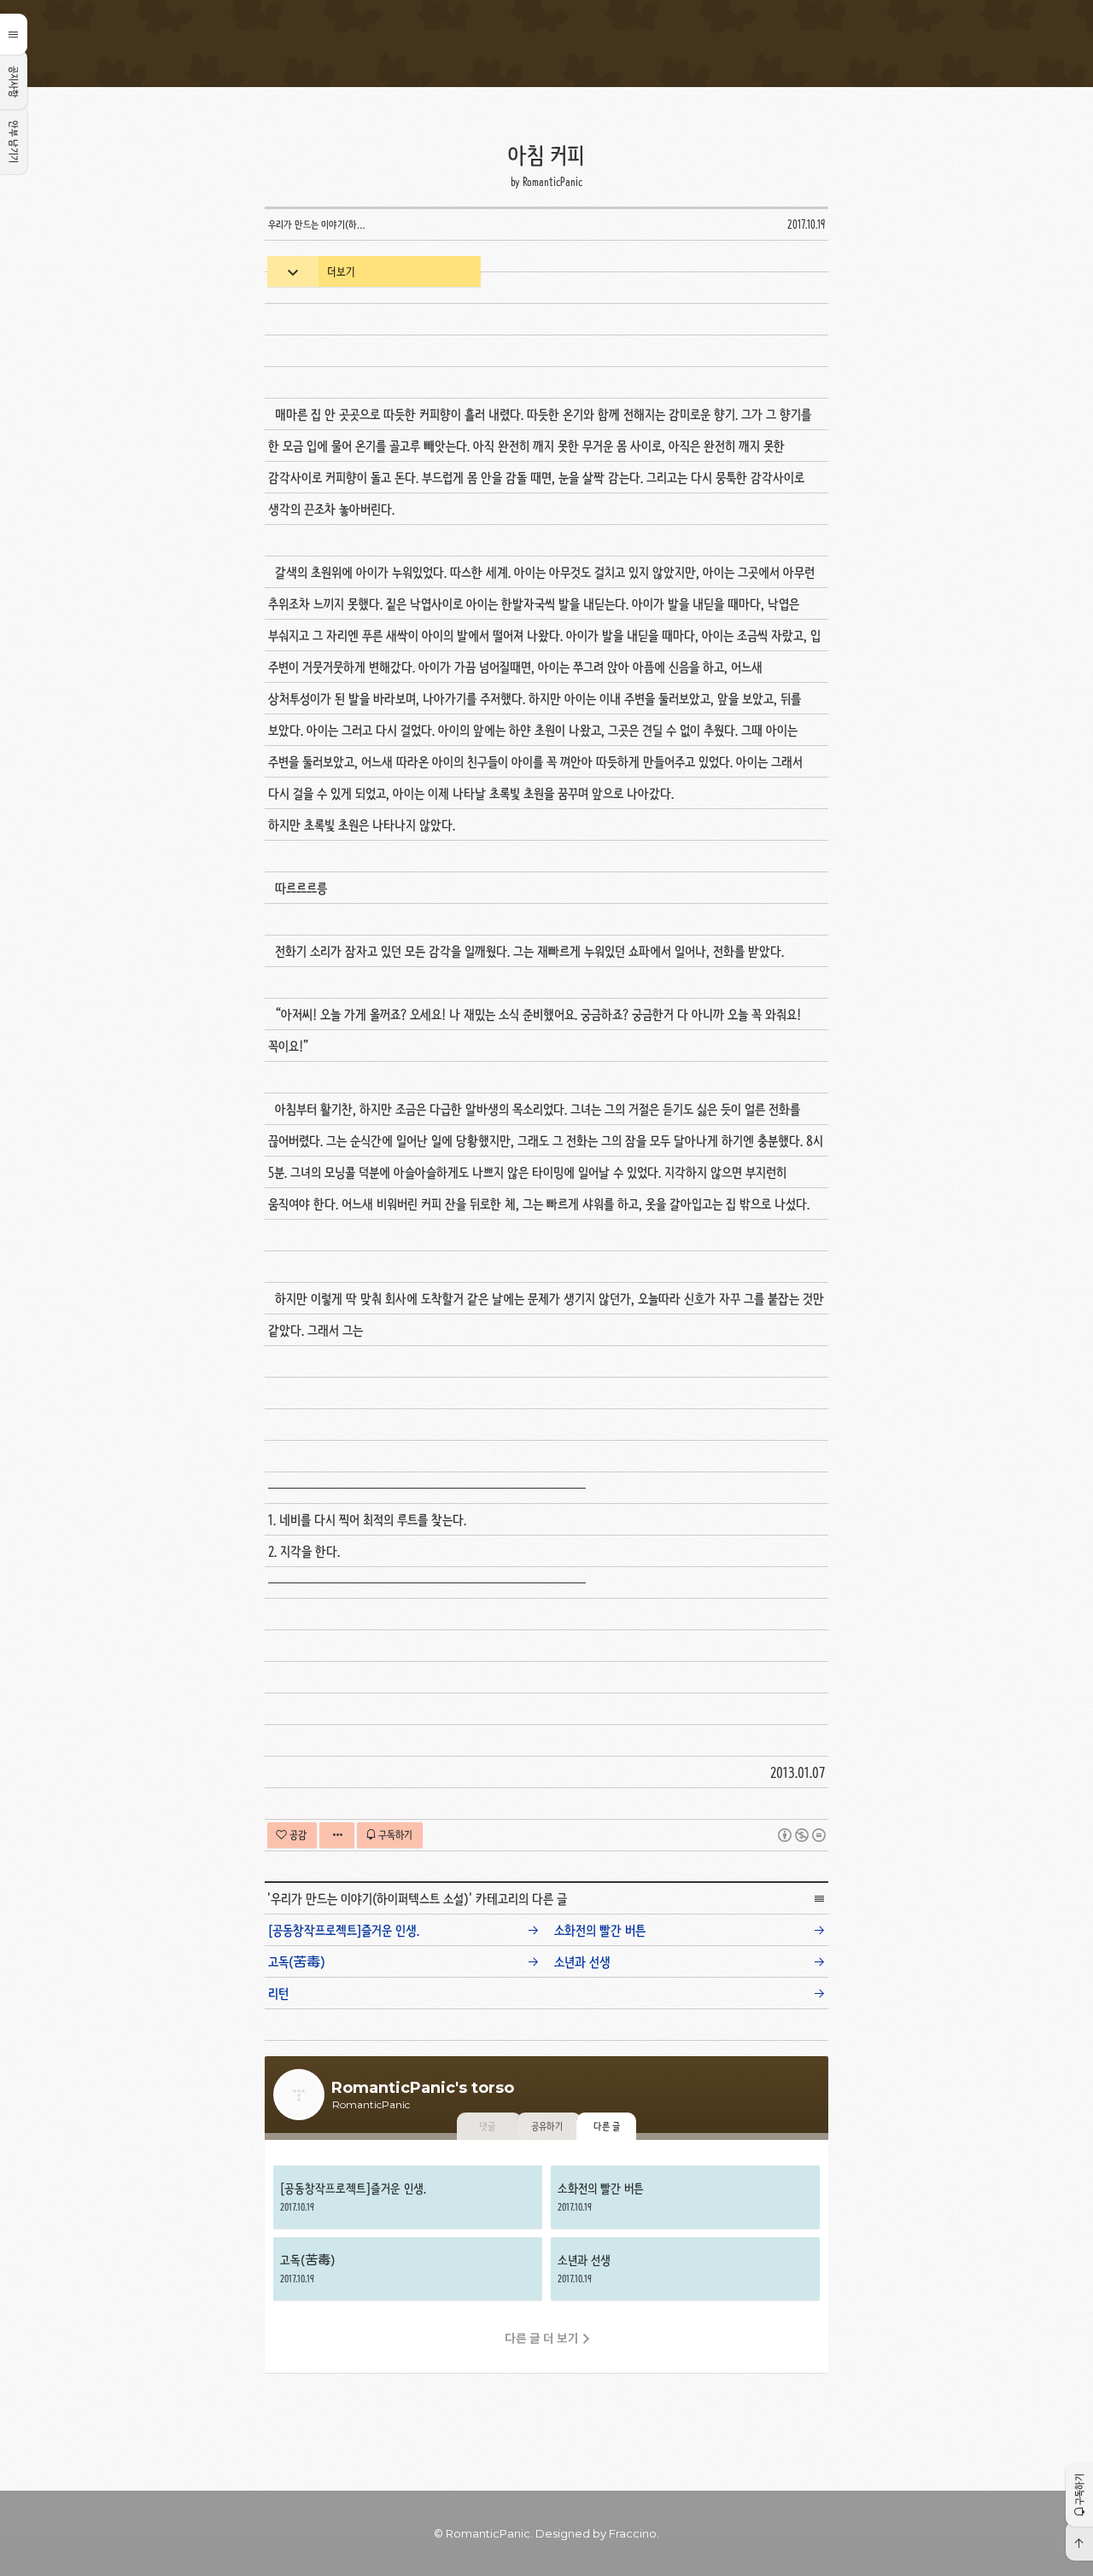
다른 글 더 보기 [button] (542, 2338)
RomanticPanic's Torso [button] (546, 44)
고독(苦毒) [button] (408, 2269)
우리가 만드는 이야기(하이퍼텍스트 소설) (370, 1899)
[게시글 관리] (337, 1835)
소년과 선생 (582, 1962)
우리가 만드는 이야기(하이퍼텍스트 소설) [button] (321, 224)
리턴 (278, 1993)
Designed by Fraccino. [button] (597, 2533)
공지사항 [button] (14, 82)
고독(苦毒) (297, 1962)
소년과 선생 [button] (685, 2269)
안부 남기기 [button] (14, 142)
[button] (1079, 2494)
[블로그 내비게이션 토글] (14, 34)
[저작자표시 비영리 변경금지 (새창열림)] (802, 1835)
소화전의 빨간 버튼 (600, 1930)
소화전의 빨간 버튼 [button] (685, 2197)
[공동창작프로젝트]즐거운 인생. (344, 1930)
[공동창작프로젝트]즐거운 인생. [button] (408, 2197)
